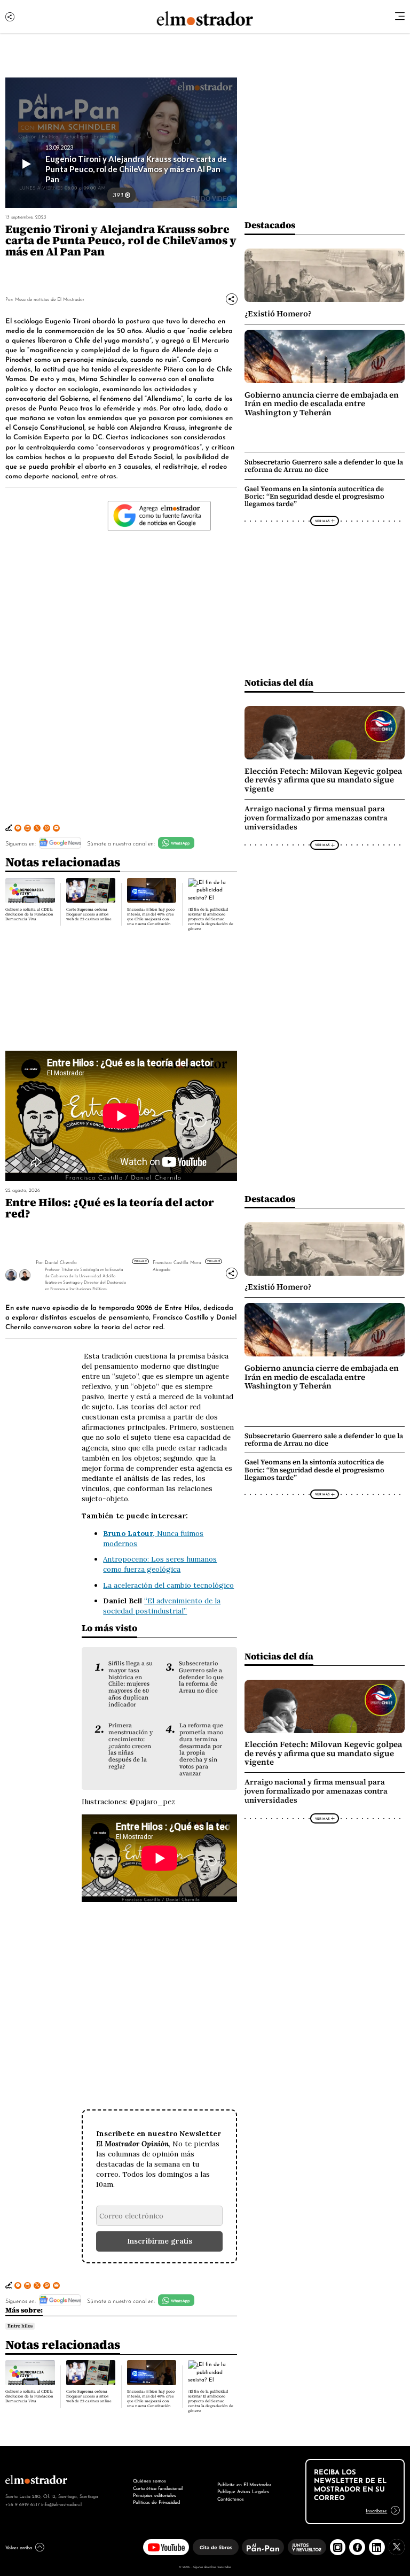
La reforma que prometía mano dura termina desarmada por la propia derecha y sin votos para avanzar (201, 1749)
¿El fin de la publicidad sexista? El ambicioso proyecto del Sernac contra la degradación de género (211, 919)
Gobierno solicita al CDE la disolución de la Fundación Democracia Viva (29, 914)
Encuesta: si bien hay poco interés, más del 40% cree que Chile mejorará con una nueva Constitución (151, 917)
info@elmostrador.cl (61, 2504)
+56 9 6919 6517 (22, 2504)
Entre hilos (20, 2326)
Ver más (139, 1261)
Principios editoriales (155, 2495)
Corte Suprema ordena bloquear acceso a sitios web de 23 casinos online (89, 914)
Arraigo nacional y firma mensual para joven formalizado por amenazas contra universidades (316, 818)
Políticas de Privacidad (156, 2502)
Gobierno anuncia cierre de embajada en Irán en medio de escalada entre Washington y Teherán (322, 404)
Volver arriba (19, 2547)
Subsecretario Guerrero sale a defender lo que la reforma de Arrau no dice (324, 466)
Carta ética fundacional (158, 2488)
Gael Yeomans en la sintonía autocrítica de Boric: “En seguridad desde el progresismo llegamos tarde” (314, 496)
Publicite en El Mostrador (244, 2484)
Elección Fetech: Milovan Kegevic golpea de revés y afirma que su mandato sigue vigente (323, 780)
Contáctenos (231, 2499)
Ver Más (322, 521)
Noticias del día (279, 682)
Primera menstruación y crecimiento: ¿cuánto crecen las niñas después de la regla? (131, 1746)
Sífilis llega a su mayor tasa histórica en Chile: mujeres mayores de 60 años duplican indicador (131, 1684)
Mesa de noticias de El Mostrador (50, 298)
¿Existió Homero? (278, 314)
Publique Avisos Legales (243, 2491)
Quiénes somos (149, 2480)
